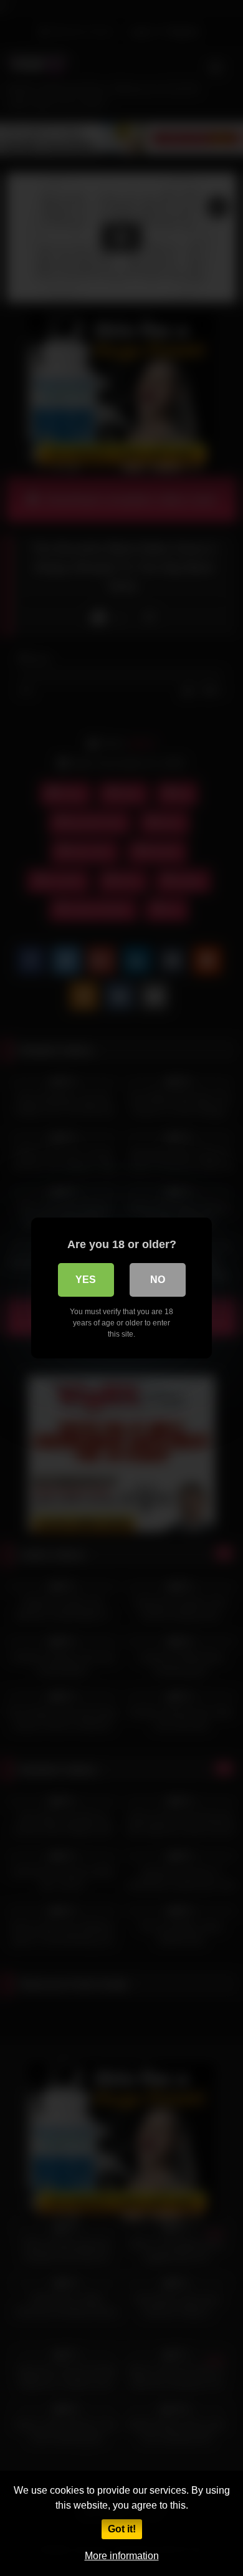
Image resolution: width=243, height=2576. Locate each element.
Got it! (122, 2529)
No (158, 1280)
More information (122, 2556)
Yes (86, 1280)
